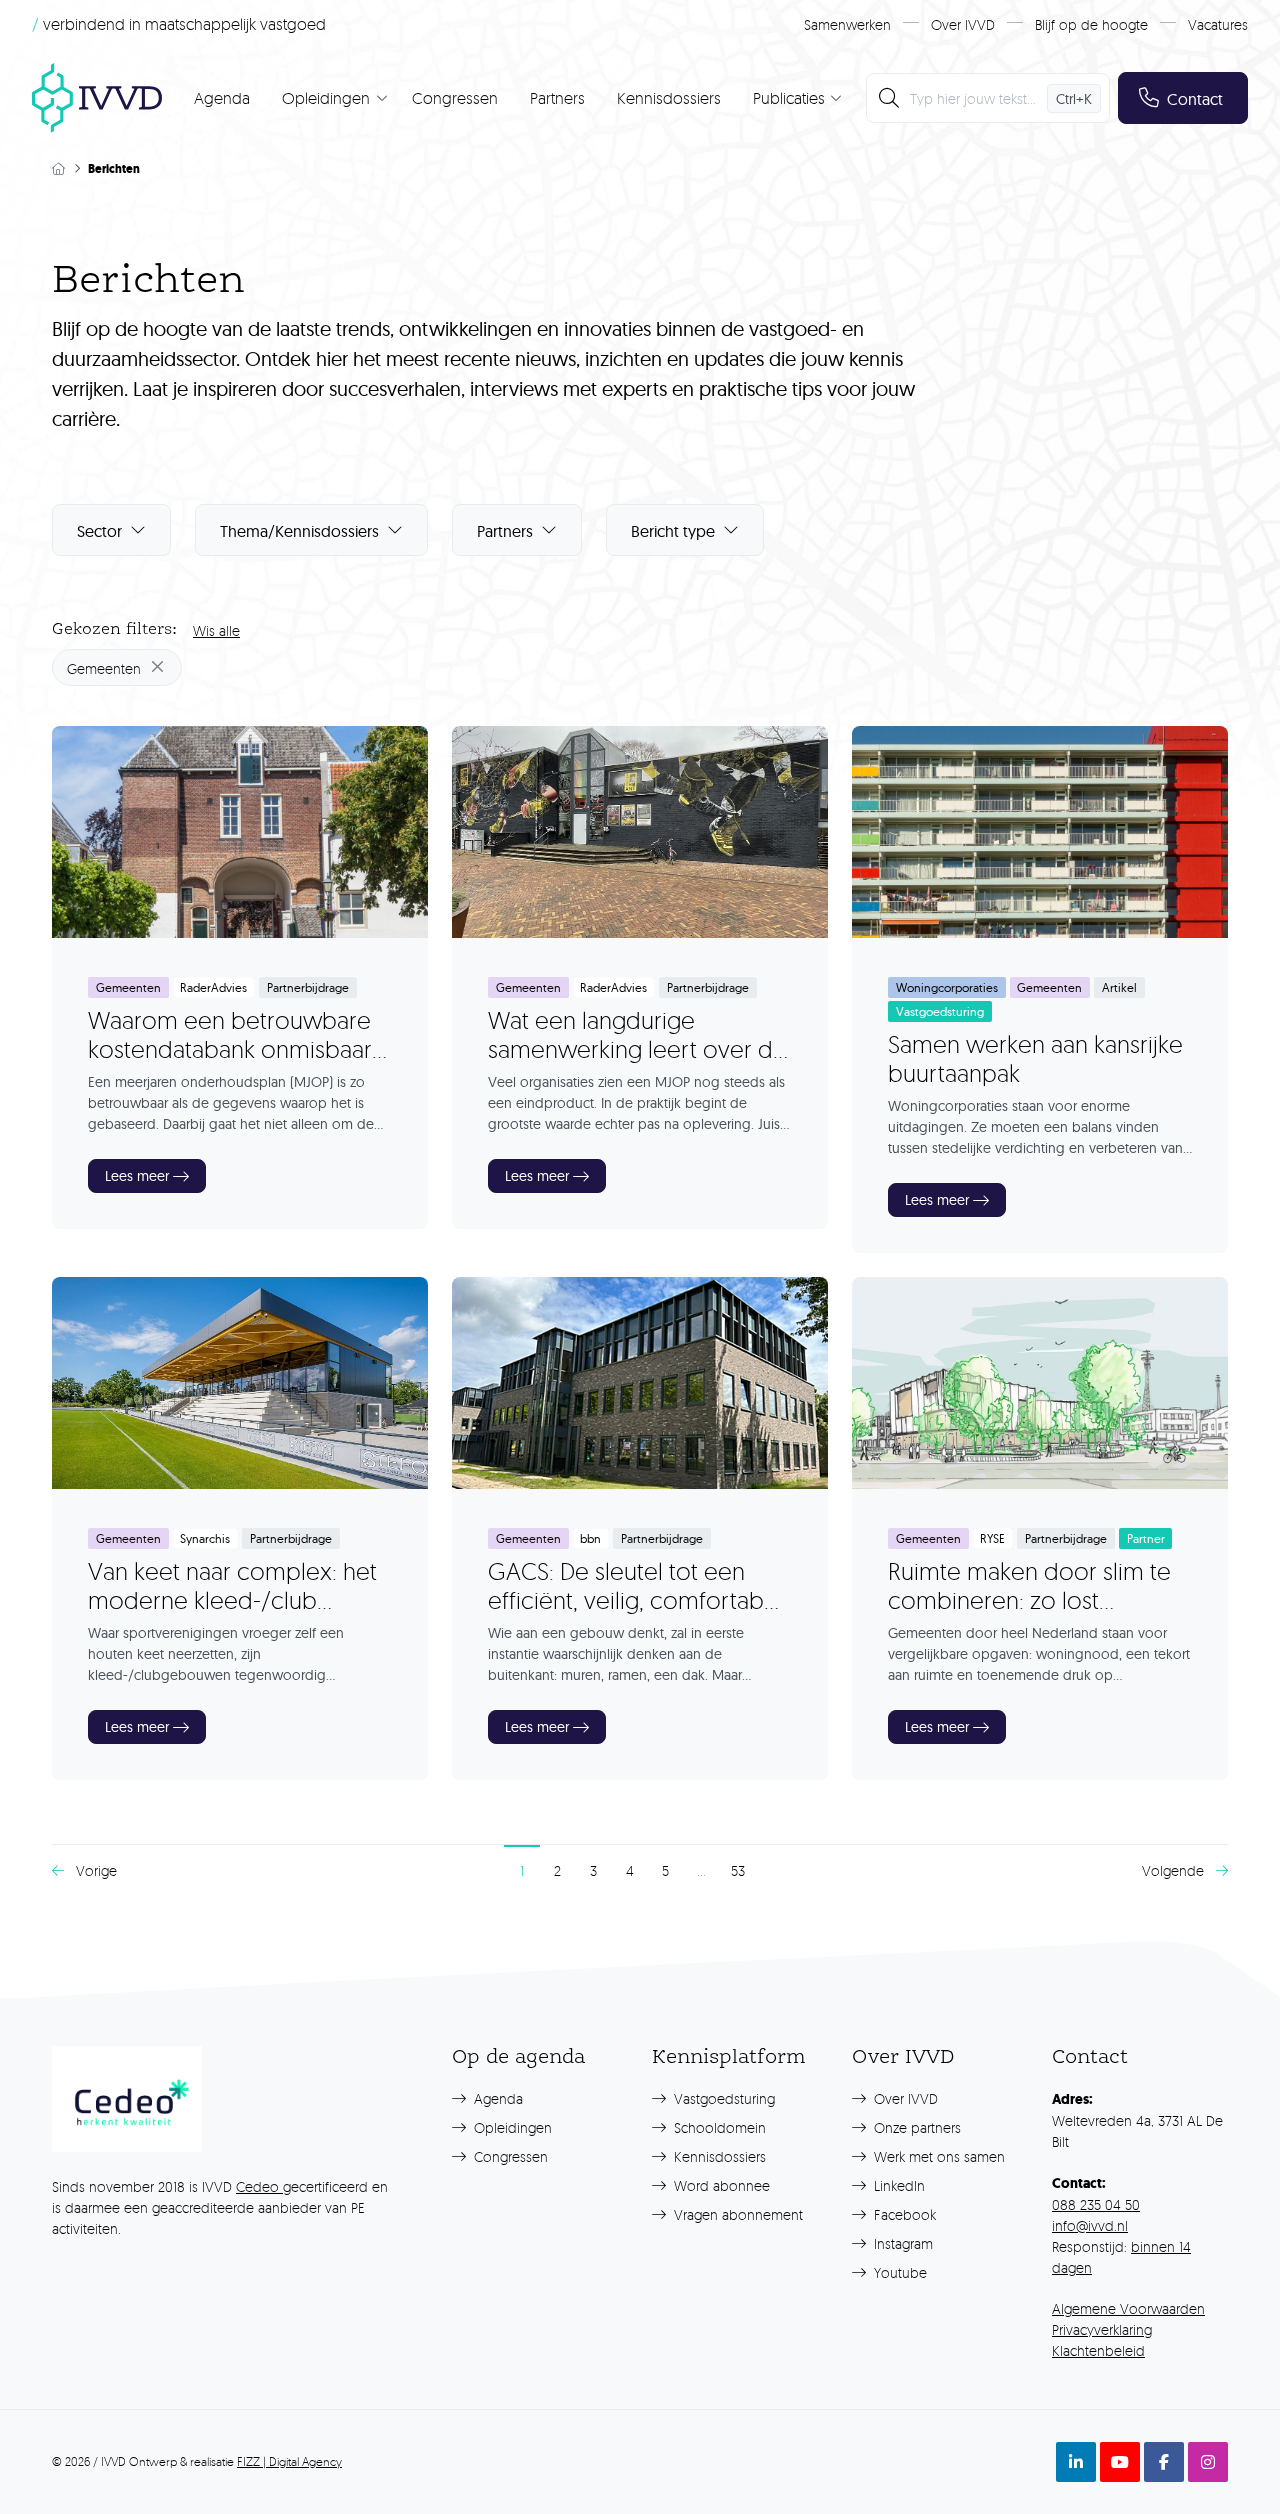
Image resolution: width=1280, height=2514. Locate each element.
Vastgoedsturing (722, 2098)
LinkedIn (897, 2185)
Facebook (903, 2214)
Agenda (222, 98)
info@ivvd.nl (1090, 2225)
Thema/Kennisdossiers (299, 531)
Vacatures (1218, 24)
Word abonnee (720, 2185)
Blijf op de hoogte (1091, 24)
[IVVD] (97, 98)
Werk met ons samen (937, 2156)
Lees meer (137, 1176)
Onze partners (915, 2127)
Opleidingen (511, 2127)
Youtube (898, 2272)
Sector (99, 531)
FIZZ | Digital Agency (289, 2461)
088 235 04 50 (1096, 2204)
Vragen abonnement (736, 2214)
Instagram (901, 2243)
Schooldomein (718, 2127)
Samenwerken (847, 24)
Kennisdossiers (669, 98)
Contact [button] (1195, 99)
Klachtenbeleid (1098, 2350)
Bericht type (673, 531)
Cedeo (259, 2186)
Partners (557, 98)
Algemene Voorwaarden (1128, 2308)
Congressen (455, 98)
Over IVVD (963, 24)
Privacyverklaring (1102, 2329)
